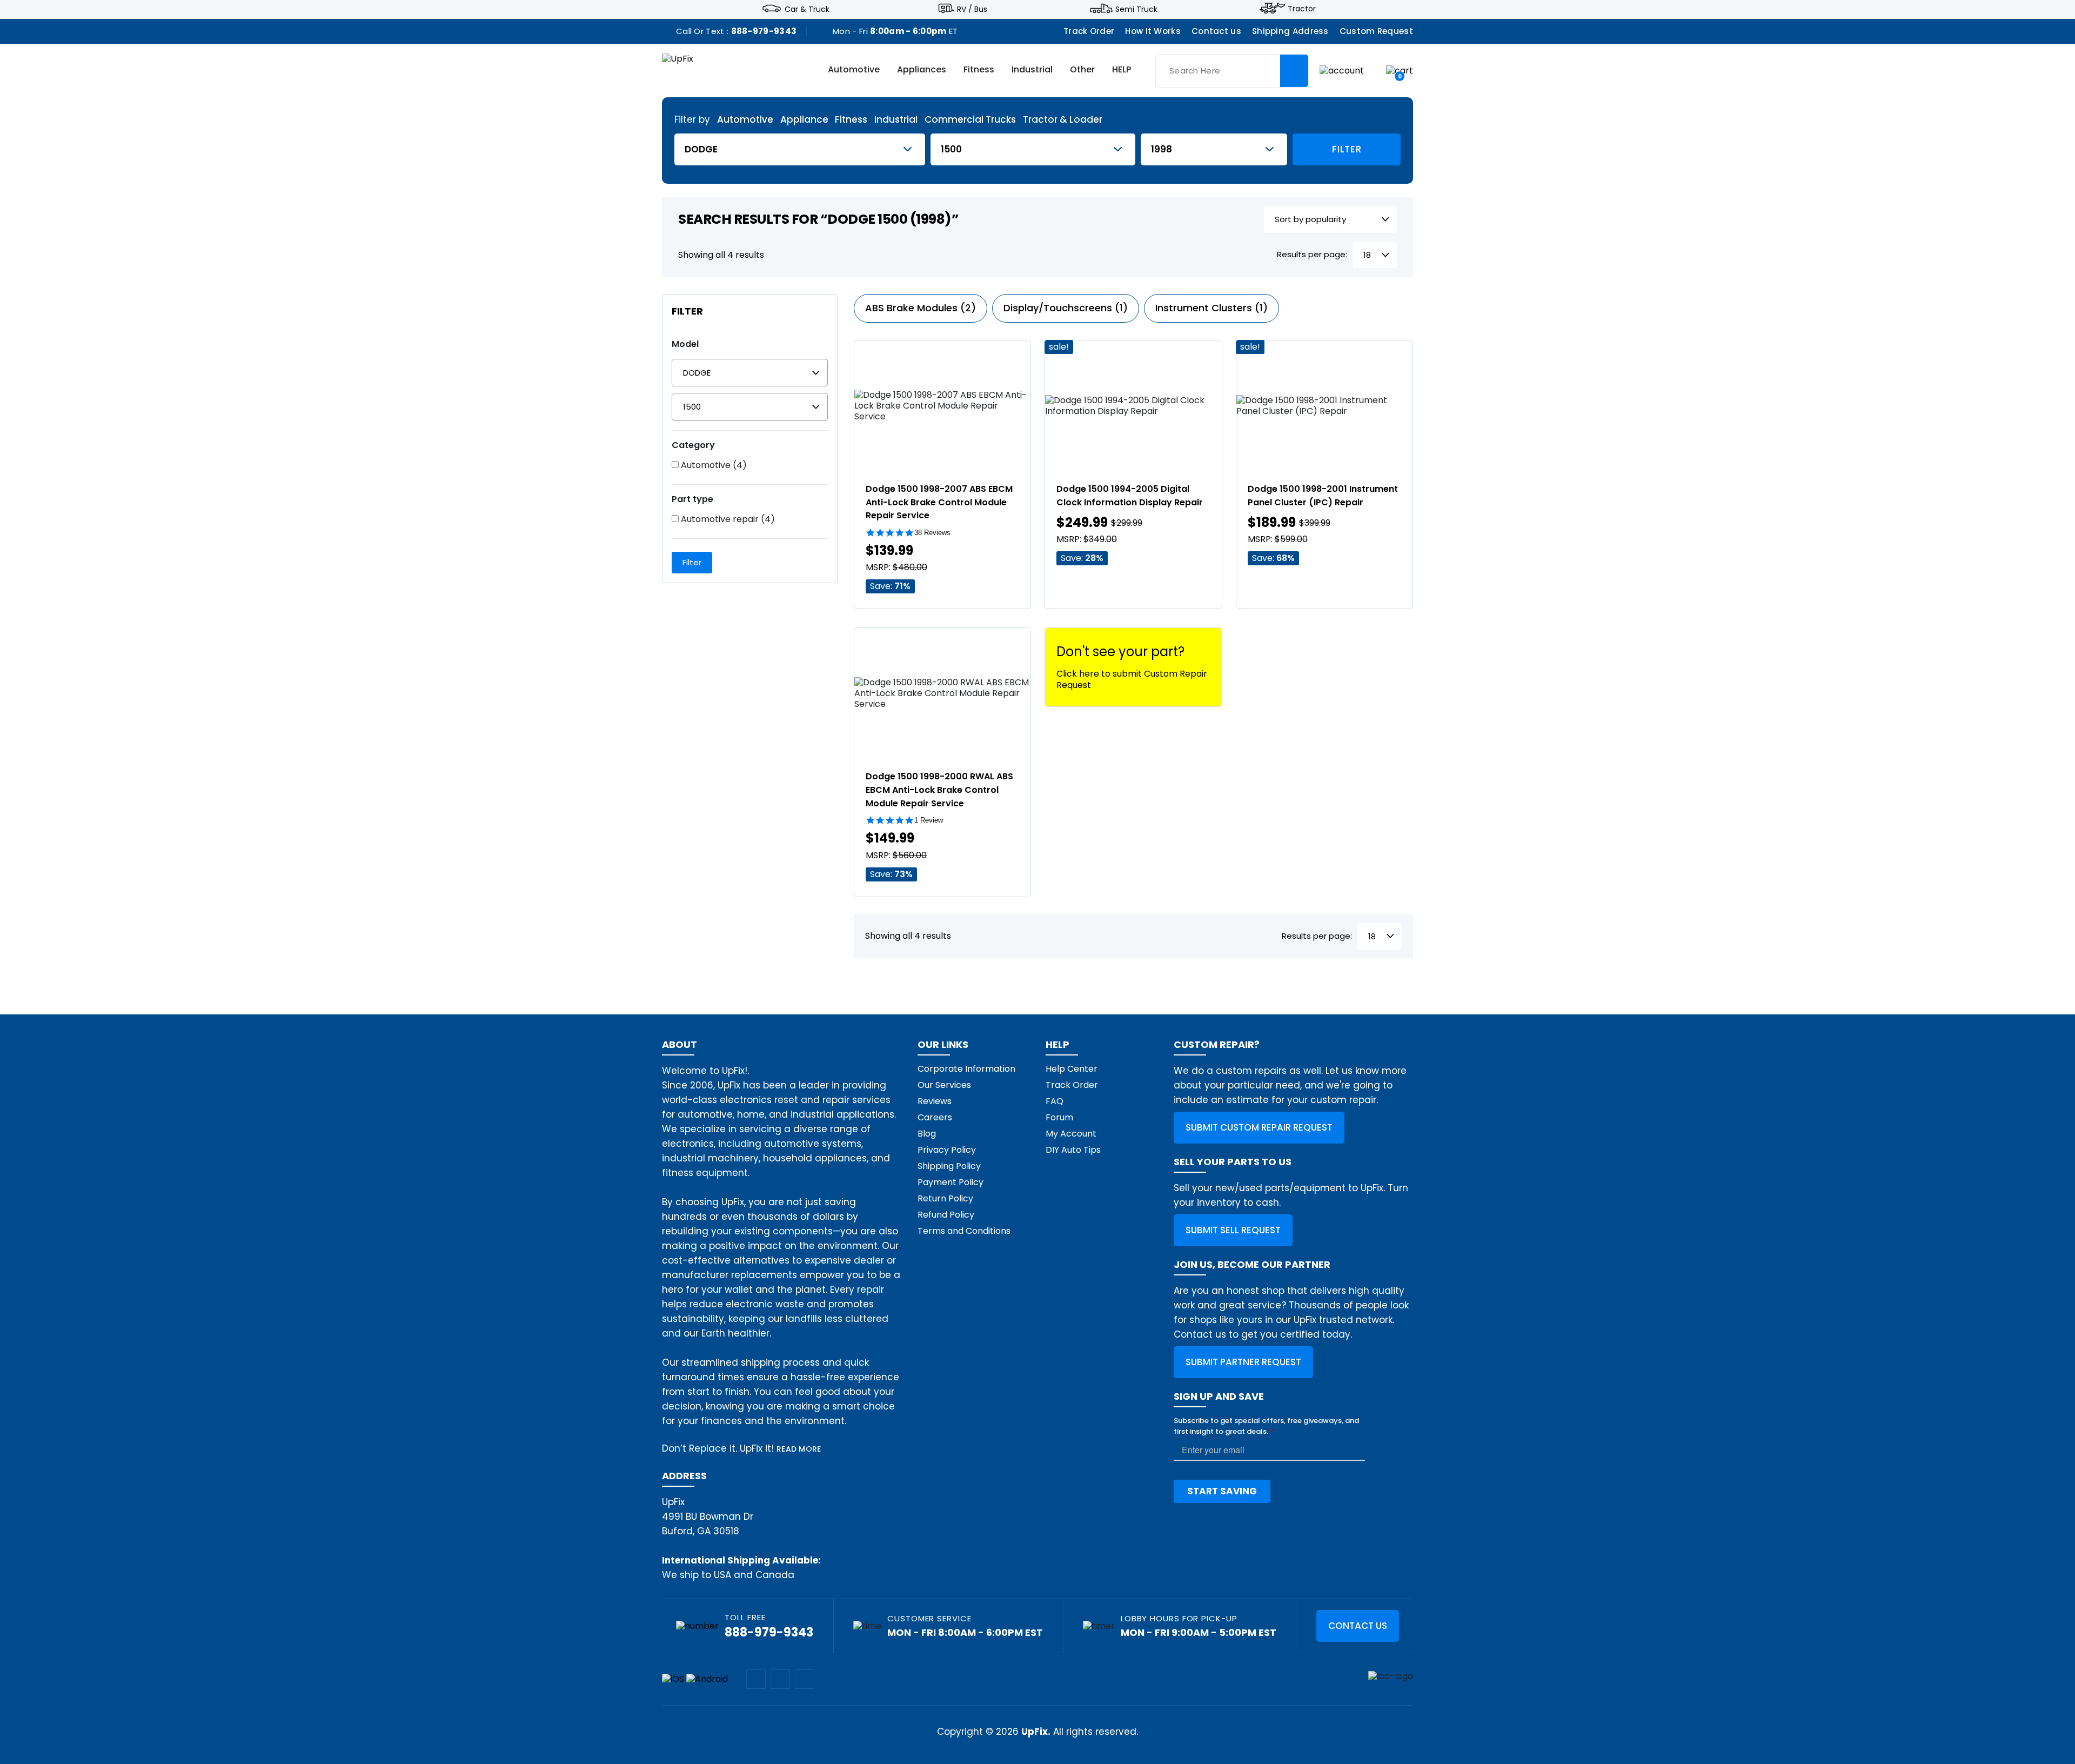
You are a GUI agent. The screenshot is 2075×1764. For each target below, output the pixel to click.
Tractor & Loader (1063, 120)
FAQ (1055, 1101)
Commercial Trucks (970, 120)
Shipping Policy (949, 1166)
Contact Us (1358, 1626)
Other (1082, 70)
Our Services (944, 1085)
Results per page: (1312, 255)
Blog (927, 1134)
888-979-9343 (764, 31)
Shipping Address (1290, 31)
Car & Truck (807, 9)
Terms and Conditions (964, 1231)
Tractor (1302, 9)
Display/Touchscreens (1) (1066, 308)
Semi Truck (1136, 9)
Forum (1059, 1117)
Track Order (1089, 31)
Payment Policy (951, 1182)
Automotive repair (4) (727, 519)
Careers (935, 1117)
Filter (1347, 149)
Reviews (935, 1101)
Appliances (922, 70)
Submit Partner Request (1243, 1362)
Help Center (1072, 1069)
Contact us (1216, 31)
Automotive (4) (713, 465)
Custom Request (1376, 31)
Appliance (804, 120)
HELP (1122, 70)
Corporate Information (966, 1069)
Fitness (979, 70)
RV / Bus (972, 9)
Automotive (854, 70)
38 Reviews (932, 533)
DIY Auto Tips (1073, 1150)
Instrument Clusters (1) (1211, 308)
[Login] (1342, 70)
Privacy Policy (947, 1150)
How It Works (1153, 31)
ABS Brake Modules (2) (921, 308)
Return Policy (945, 1198)
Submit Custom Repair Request (1259, 1127)
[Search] (1294, 71)
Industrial (1032, 70)
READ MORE (799, 1449)
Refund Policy (946, 1215)
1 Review (929, 820)
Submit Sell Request (1233, 1230)
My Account (1071, 1134)
